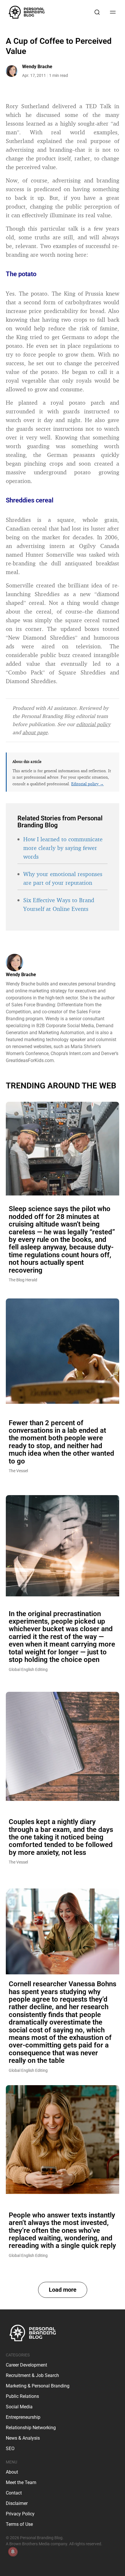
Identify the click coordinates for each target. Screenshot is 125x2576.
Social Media (19, 2407)
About (12, 2472)
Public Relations (22, 2396)
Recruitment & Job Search (32, 2375)
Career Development (26, 2365)
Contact (14, 2493)
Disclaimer (17, 2503)
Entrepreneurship (23, 2417)
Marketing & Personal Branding (38, 2386)
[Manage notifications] (13, 2552)
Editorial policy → (87, 784)
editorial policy (93, 724)
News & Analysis (23, 2438)
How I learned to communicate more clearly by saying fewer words (63, 848)
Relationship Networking (31, 2428)
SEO (10, 2449)
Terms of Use (19, 2524)
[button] (63, 2290)
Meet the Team (21, 2482)
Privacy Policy (20, 2514)
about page (35, 732)
